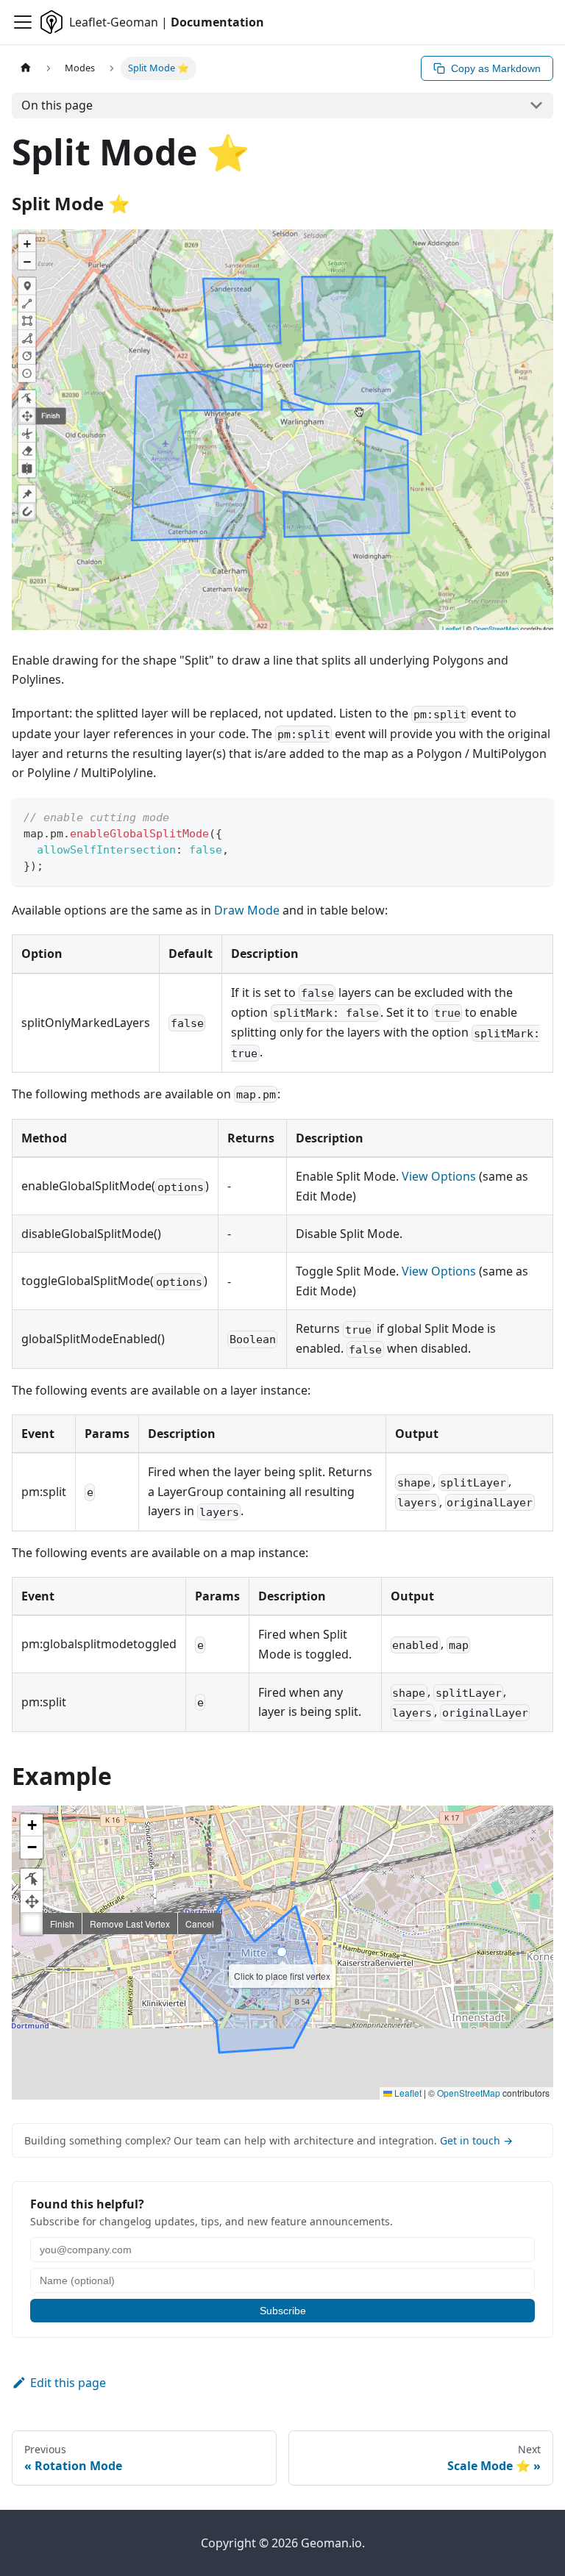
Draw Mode (247, 910)
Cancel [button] (200, 1924)
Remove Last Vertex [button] (130, 1924)
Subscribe (283, 2311)
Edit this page (68, 2383)
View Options (439, 1176)
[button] (32, 1825)
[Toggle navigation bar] (23, 22)
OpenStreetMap (469, 2093)
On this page (57, 105)
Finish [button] (62, 1924)
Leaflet (407, 2093)
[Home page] (26, 68)
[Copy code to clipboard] (535, 816)
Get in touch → (476, 2140)
